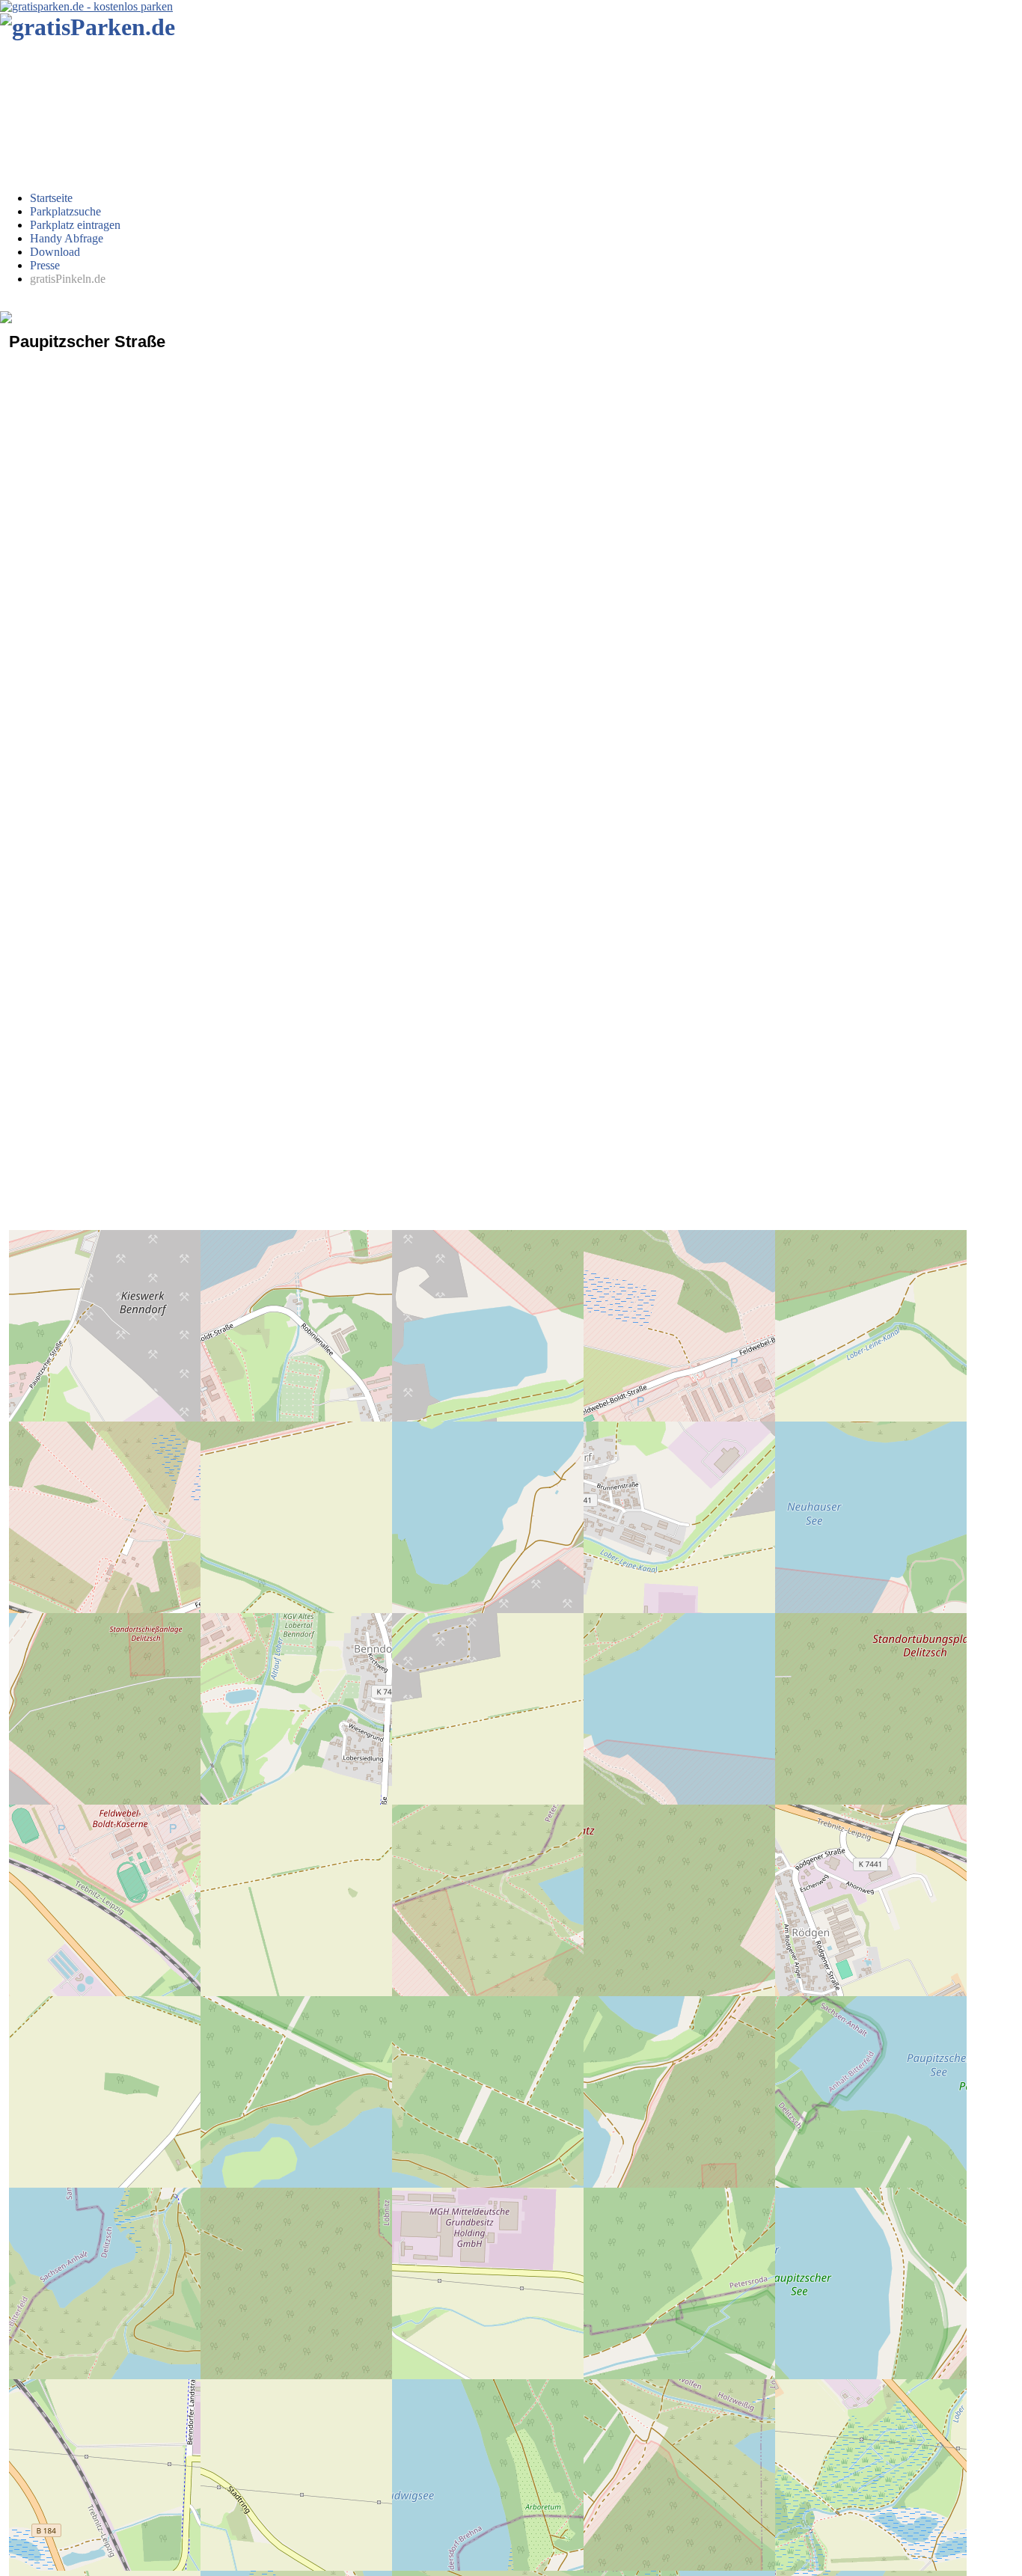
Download (55, 252)
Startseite (51, 198)
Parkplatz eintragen (75, 225)
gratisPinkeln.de (68, 279)
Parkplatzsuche (65, 211)
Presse (45, 265)
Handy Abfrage (67, 238)
